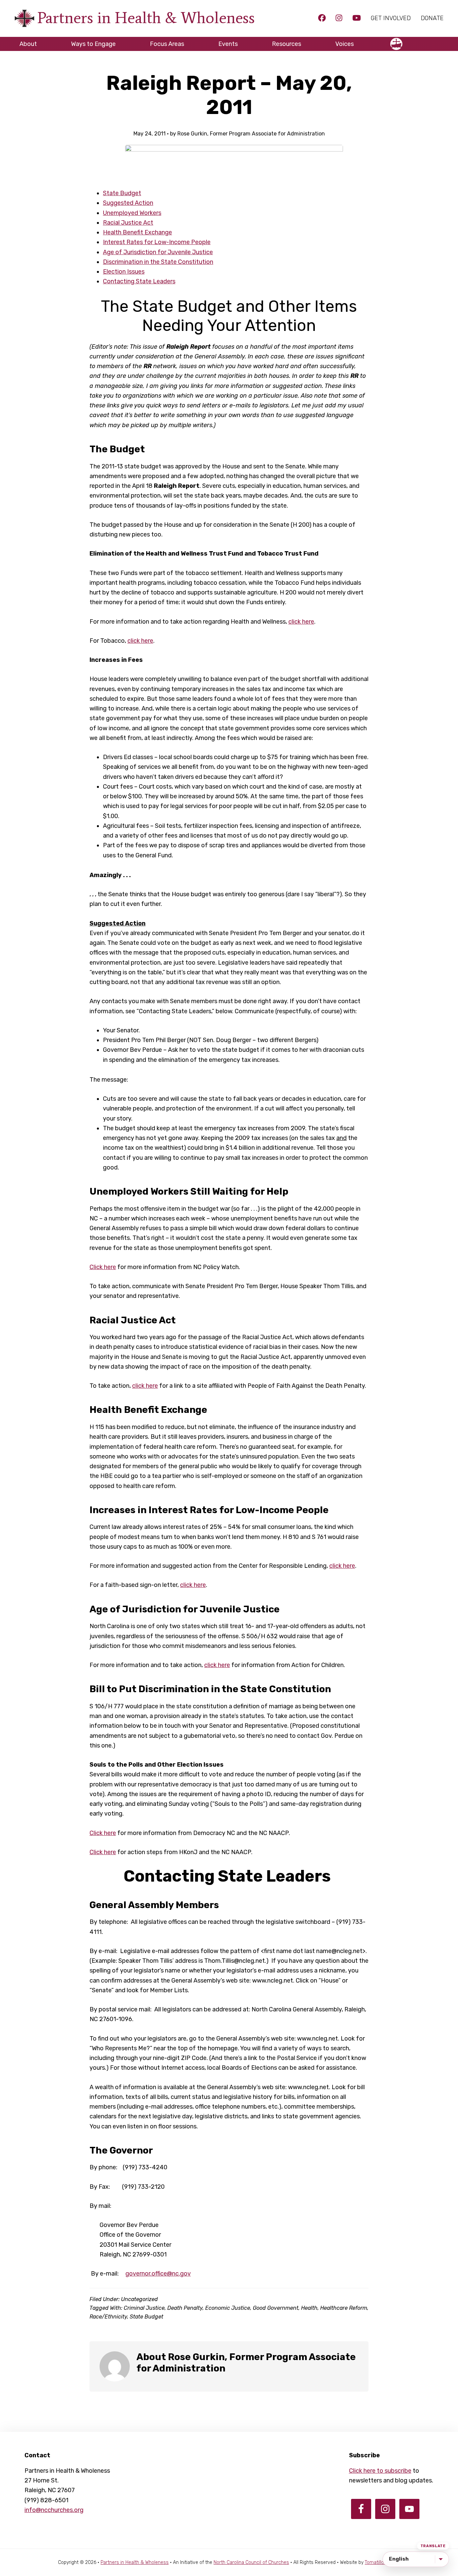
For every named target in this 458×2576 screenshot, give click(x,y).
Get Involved (391, 18)
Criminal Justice (144, 2308)
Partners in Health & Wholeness (146, 18)
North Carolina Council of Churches (251, 2562)
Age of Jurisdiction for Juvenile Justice (158, 252)
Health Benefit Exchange (137, 232)
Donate (432, 18)
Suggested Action (128, 203)
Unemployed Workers (132, 213)
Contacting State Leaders (139, 281)
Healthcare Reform (344, 2308)
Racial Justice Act (128, 223)
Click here (103, 1267)
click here (301, 622)
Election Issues (124, 272)
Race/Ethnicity (108, 2317)
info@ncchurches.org (54, 2510)
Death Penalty (185, 2308)
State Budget (122, 193)
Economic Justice (228, 2308)
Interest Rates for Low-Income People (157, 242)
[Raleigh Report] (234, 162)
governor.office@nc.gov (158, 2274)
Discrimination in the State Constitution (158, 262)
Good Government (276, 2308)
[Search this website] (439, 41)
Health (309, 2308)
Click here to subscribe (380, 2471)
